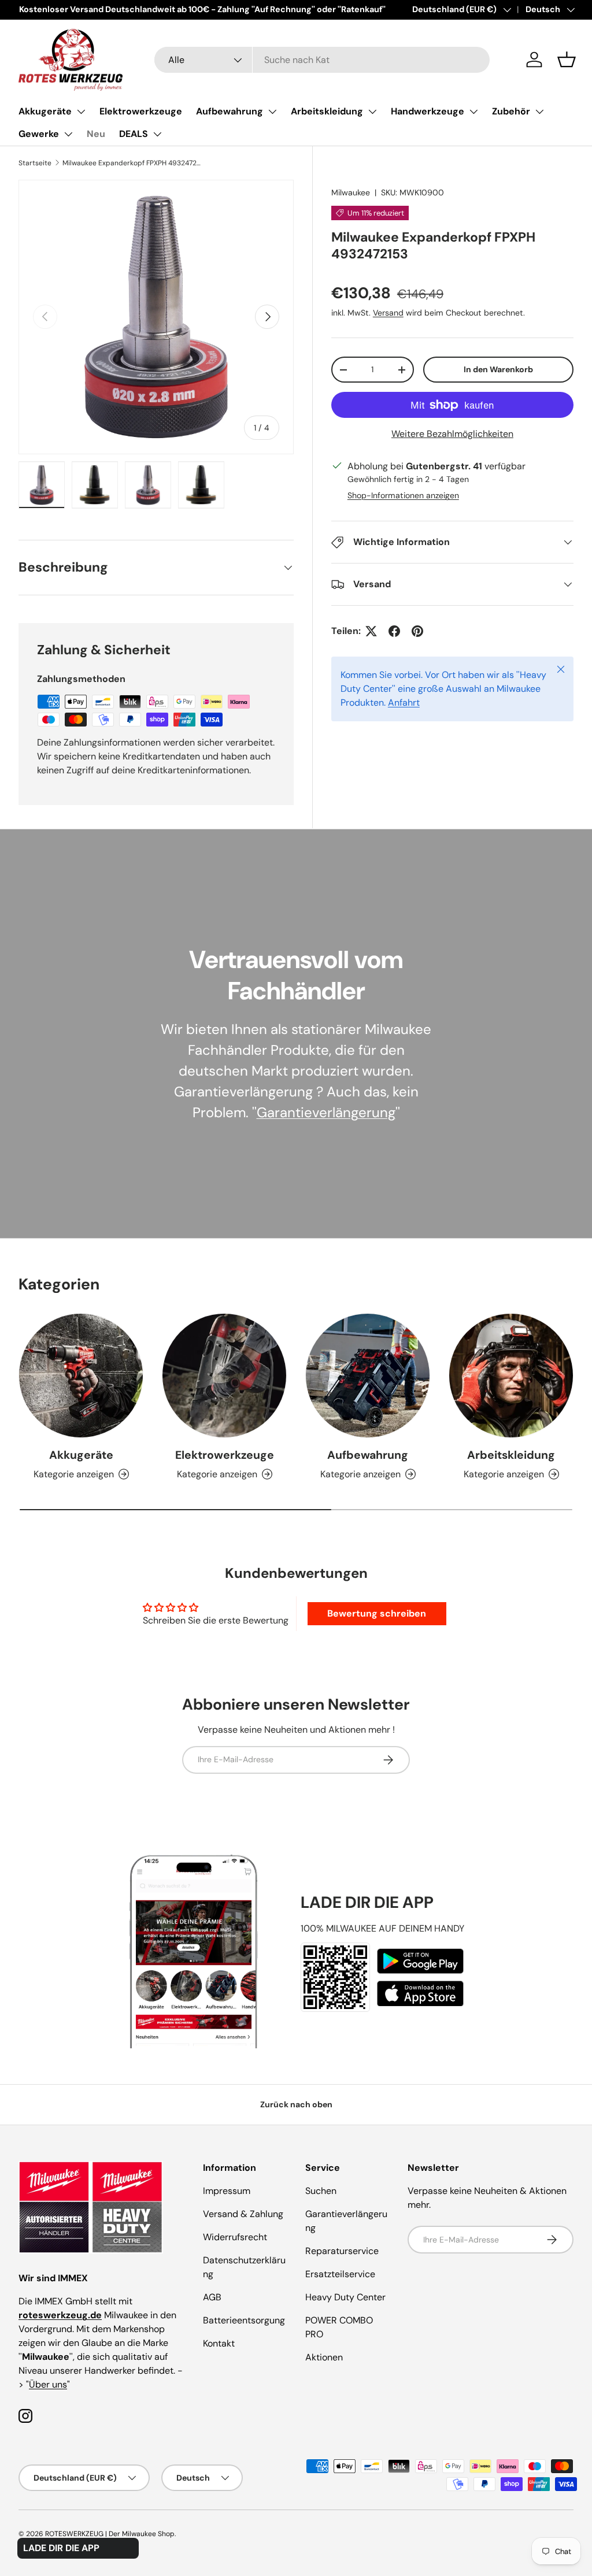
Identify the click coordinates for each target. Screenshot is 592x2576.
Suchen (321, 2191)
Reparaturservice (342, 2251)
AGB (212, 2297)
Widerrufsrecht (235, 2237)
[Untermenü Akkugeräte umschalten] (81, 112)
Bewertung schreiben (377, 1613)
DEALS (134, 134)
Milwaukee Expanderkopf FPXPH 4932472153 (132, 163)
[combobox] (322, 60)
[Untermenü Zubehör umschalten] (539, 112)
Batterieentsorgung (244, 2320)
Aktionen (324, 2357)
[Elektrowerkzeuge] (224, 1376)
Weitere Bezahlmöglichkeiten (452, 434)
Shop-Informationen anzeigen (403, 495)
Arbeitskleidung (327, 111)
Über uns (48, 2384)
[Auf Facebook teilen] (394, 631)
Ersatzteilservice (340, 2274)
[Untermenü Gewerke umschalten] (68, 134)
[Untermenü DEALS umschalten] (157, 134)
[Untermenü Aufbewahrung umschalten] (272, 112)
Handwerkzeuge (428, 111)
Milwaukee (351, 192)
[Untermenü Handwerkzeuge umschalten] (473, 112)
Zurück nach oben (296, 2104)
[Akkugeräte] (81, 1376)
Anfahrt (404, 703)
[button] (567, 60)
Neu (96, 134)
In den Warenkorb (498, 369)
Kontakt (219, 2343)
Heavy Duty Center (345, 2297)
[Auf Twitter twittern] (371, 631)
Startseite (35, 163)
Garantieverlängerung (326, 1112)
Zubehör (511, 111)
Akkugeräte (45, 111)
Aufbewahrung (230, 111)
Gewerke (39, 134)
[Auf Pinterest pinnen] (417, 631)
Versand (388, 313)
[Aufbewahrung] (368, 1376)
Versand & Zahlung (243, 2214)
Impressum (227, 2191)
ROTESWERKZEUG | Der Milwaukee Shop (110, 2534)
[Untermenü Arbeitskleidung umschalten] (372, 112)
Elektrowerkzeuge (141, 111)
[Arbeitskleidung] (511, 1376)
